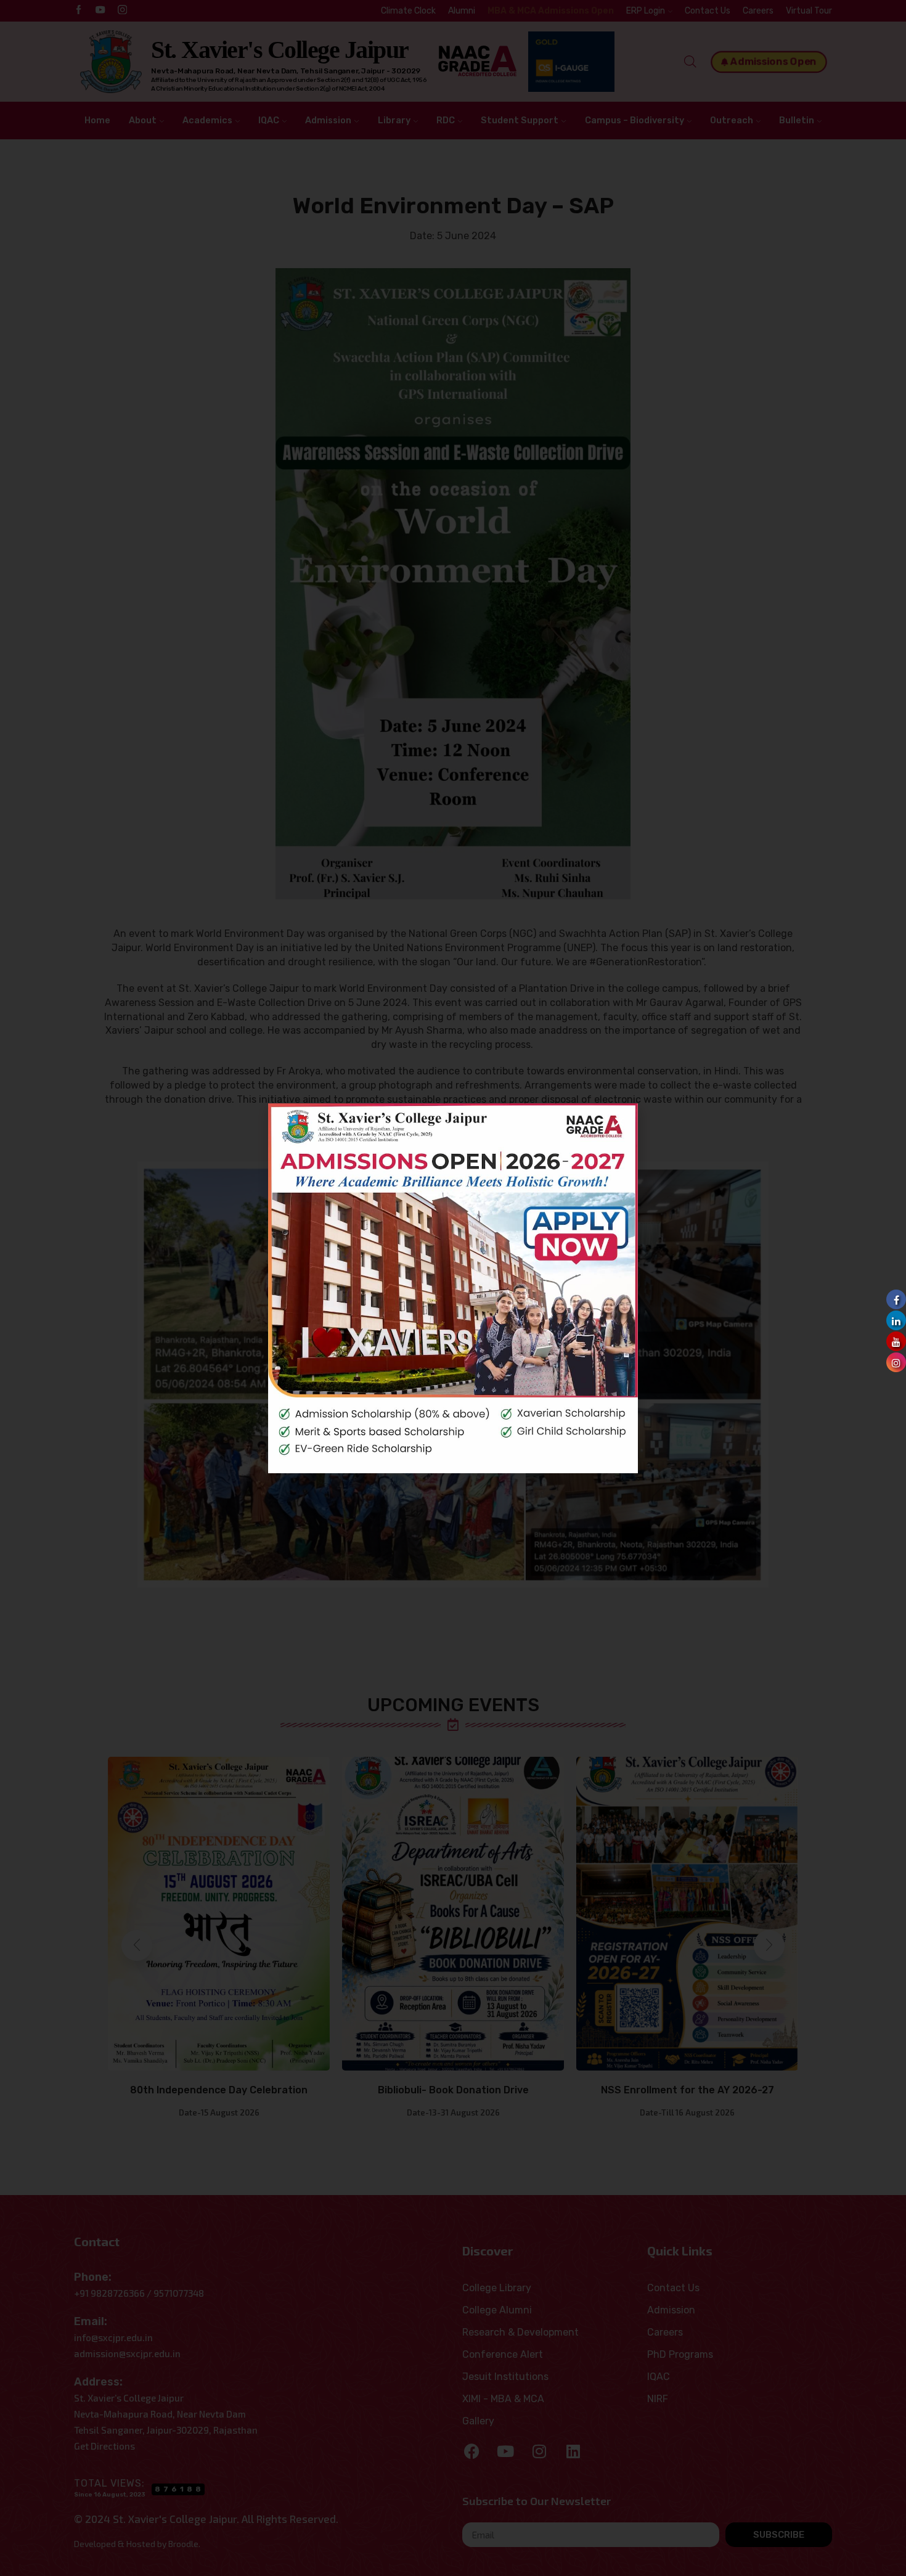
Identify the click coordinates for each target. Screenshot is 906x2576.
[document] (453, 1288)
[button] (619, 1122)
